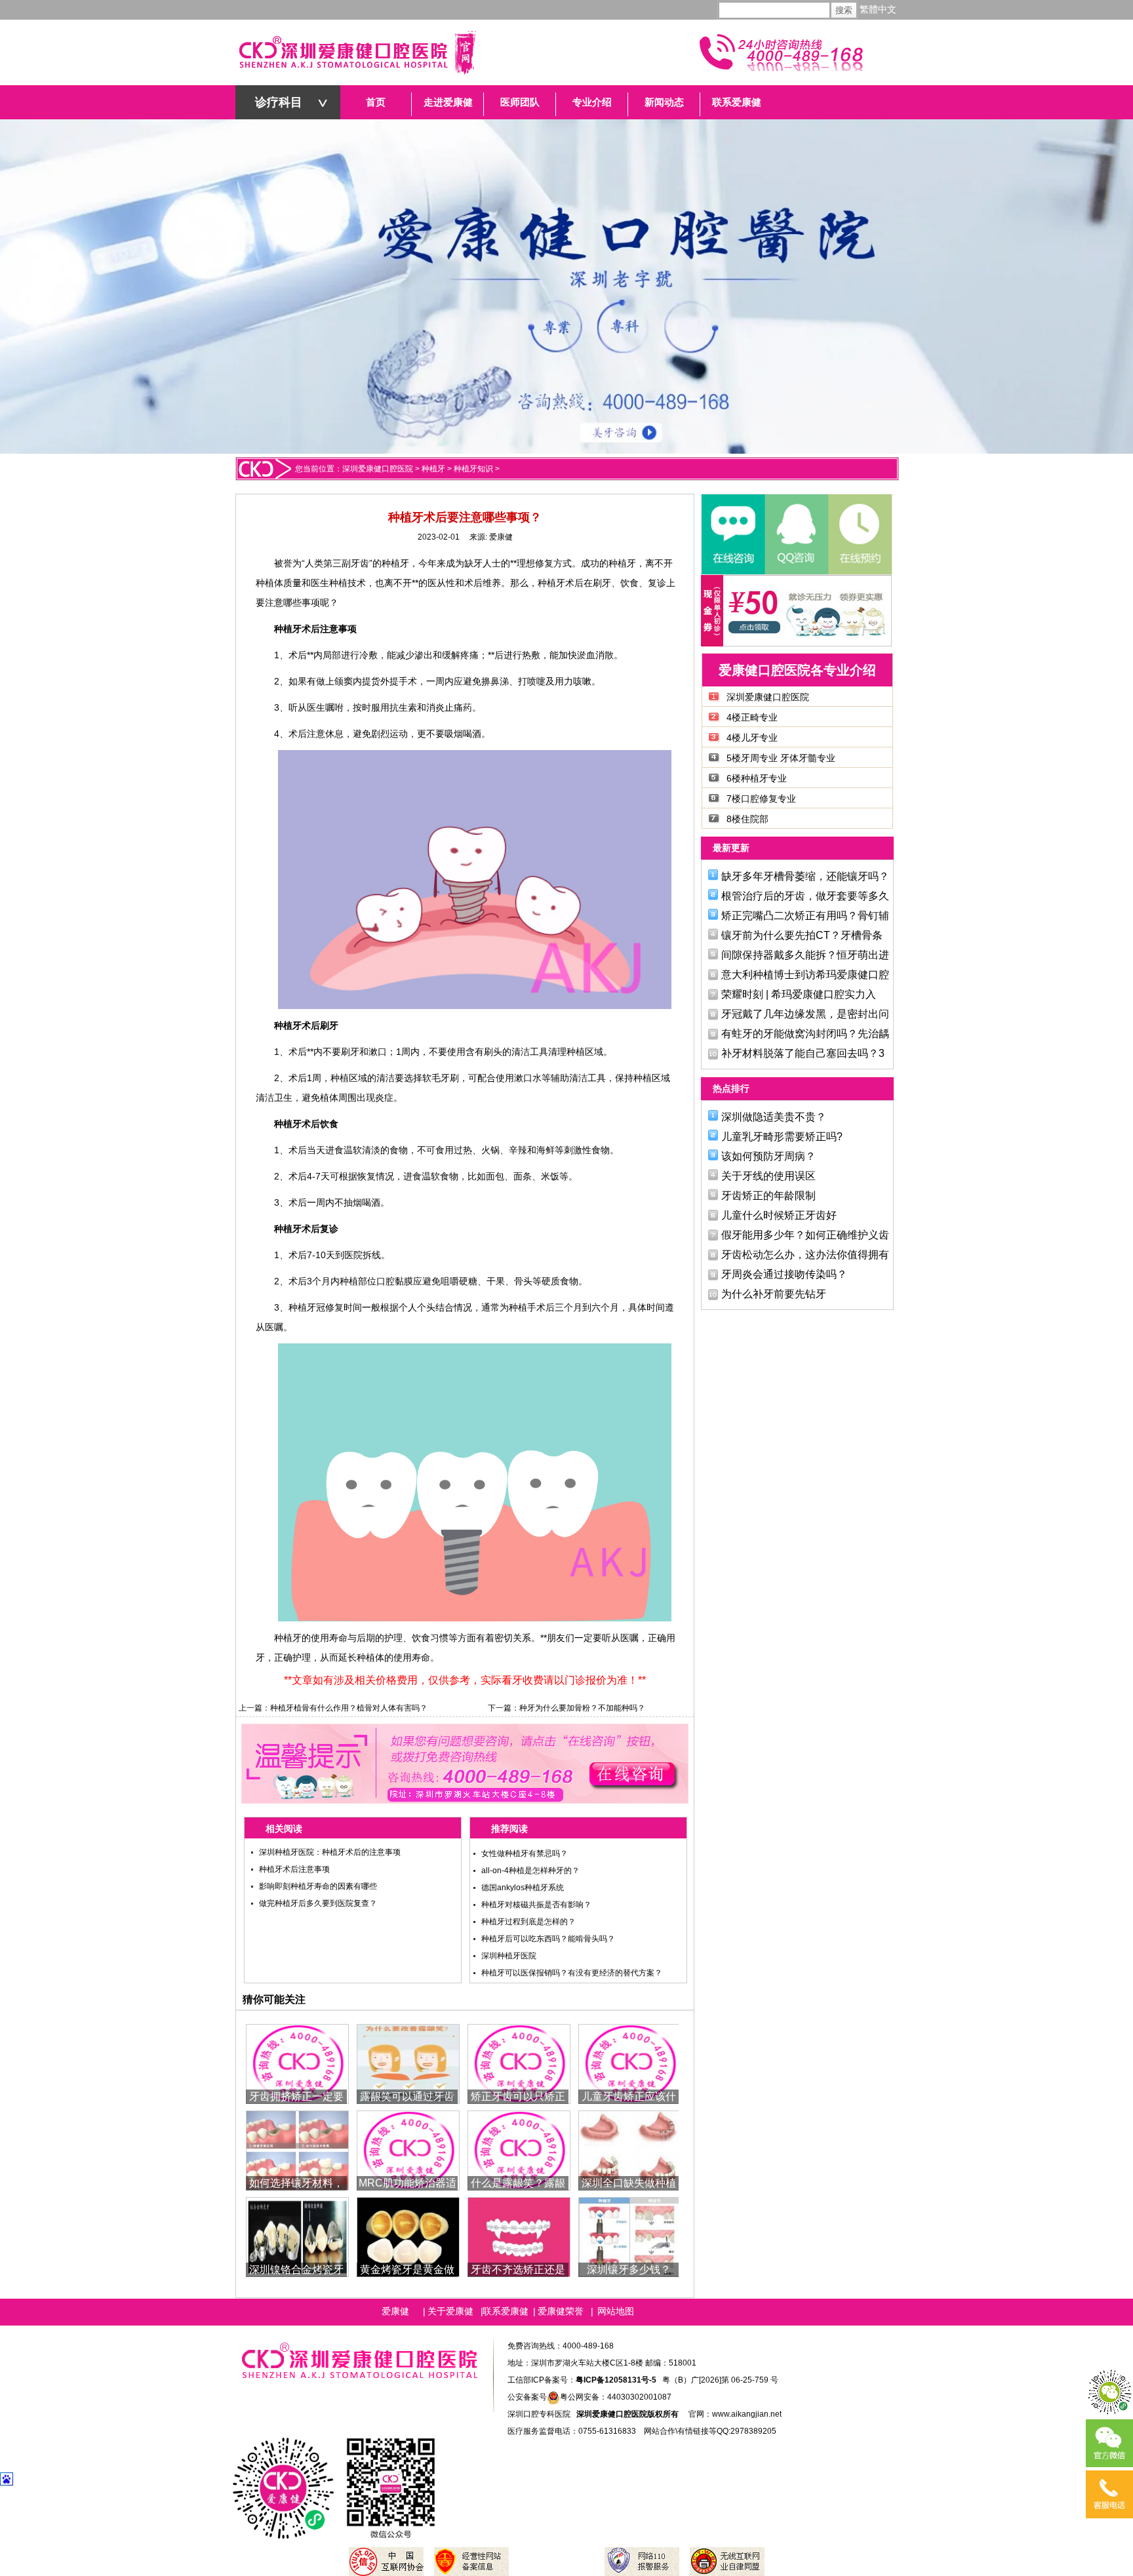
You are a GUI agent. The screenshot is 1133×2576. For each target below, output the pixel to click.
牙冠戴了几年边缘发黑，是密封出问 (805, 1014)
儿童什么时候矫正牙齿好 (779, 1215)
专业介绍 (592, 102)
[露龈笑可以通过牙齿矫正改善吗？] (408, 2063)
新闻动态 (664, 102)
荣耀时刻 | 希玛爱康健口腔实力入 (799, 994)
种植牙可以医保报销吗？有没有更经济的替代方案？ (572, 1973)
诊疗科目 (279, 102)
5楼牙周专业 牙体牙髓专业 (781, 758)
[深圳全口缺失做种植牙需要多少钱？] (630, 2150)
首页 (376, 102)
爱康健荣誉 (561, 2311)
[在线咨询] (733, 534)
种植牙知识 (473, 469)
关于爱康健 (450, 2311)
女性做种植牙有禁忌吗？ (525, 1853)
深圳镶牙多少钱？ (629, 2269)
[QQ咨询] (796, 534)
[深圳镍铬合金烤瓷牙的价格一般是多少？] (297, 2236)
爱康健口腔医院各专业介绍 (797, 670)
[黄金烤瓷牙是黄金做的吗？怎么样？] (408, 2236)
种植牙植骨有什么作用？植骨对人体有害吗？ (349, 1708)
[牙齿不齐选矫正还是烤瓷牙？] (519, 2236)
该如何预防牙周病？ (768, 1156)
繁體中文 (878, 10)
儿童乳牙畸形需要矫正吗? (782, 1137)
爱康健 (501, 537)
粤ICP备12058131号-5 (616, 2380)
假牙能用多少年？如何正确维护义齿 (805, 1235)
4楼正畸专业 (752, 717)
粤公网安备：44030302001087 (616, 2397)
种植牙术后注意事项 (294, 1869)
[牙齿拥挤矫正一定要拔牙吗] (297, 2063)
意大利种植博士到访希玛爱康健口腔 (805, 975)
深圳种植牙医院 (509, 1956)
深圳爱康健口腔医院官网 (357, 52)
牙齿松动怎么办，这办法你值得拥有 (805, 1255)
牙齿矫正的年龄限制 (768, 1196)
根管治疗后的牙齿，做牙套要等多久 (805, 896)
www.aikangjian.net (747, 2414)
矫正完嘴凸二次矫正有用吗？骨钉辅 (805, 916)
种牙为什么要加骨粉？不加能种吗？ (582, 1708)
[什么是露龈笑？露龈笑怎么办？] (519, 2150)
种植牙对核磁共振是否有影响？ (536, 1905)
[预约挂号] (859, 534)
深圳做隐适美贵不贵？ (774, 1117)
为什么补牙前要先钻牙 (774, 1294)
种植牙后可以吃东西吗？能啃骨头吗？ (548, 1939)
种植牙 (433, 469)
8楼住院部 (747, 819)
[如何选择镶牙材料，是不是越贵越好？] (297, 2150)
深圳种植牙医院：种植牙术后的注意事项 (330, 1852)
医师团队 (520, 102)
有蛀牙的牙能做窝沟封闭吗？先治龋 (805, 1034)
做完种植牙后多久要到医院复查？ (318, 1903)
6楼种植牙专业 (757, 778)
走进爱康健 (448, 102)
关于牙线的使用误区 (768, 1176)
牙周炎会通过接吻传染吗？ (784, 1274)
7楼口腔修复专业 (761, 799)
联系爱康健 (737, 102)
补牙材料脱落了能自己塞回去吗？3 (803, 1053)
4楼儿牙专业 (752, 738)
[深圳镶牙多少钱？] (630, 2236)
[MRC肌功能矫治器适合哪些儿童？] (408, 2150)
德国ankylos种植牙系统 (523, 1888)
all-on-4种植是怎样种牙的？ (530, 1871)
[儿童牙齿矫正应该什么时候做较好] (630, 2063)
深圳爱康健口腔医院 (378, 469)
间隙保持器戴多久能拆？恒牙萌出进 (805, 955)
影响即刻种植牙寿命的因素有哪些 (318, 1886)
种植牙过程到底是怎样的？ (528, 1922)
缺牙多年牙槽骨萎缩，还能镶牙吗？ (805, 876)
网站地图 (616, 2311)
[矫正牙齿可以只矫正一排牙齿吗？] (519, 2063)
